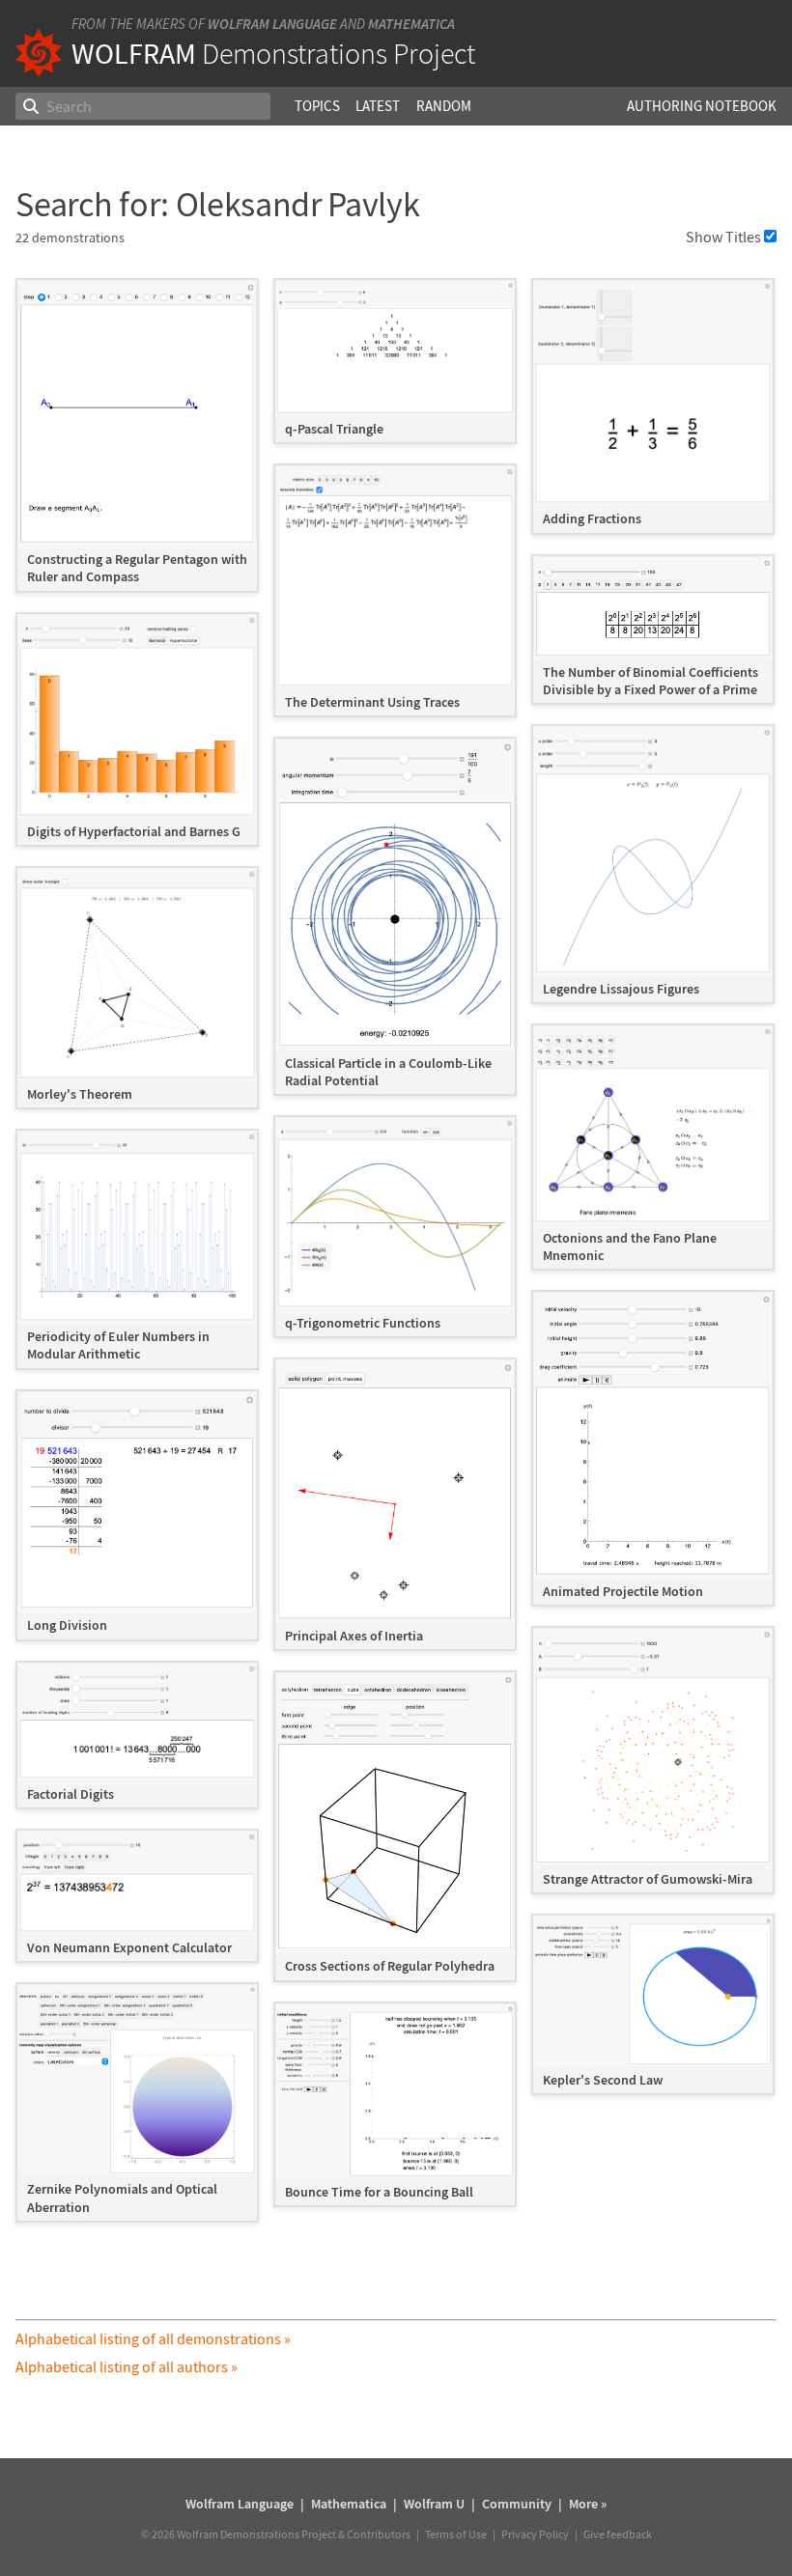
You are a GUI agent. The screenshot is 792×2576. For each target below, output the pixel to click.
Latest (378, 106)
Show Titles (723, 237)
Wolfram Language (272, 24)
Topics (317, 106)
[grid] (396, 1260)
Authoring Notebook (702, 106)
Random (444, 106)
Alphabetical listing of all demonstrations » (153, 2338)
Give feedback (618, 2534)
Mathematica (411, 24)
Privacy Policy (535, 2534)
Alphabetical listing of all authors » (127, 2366)
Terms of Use (456, 2534)
